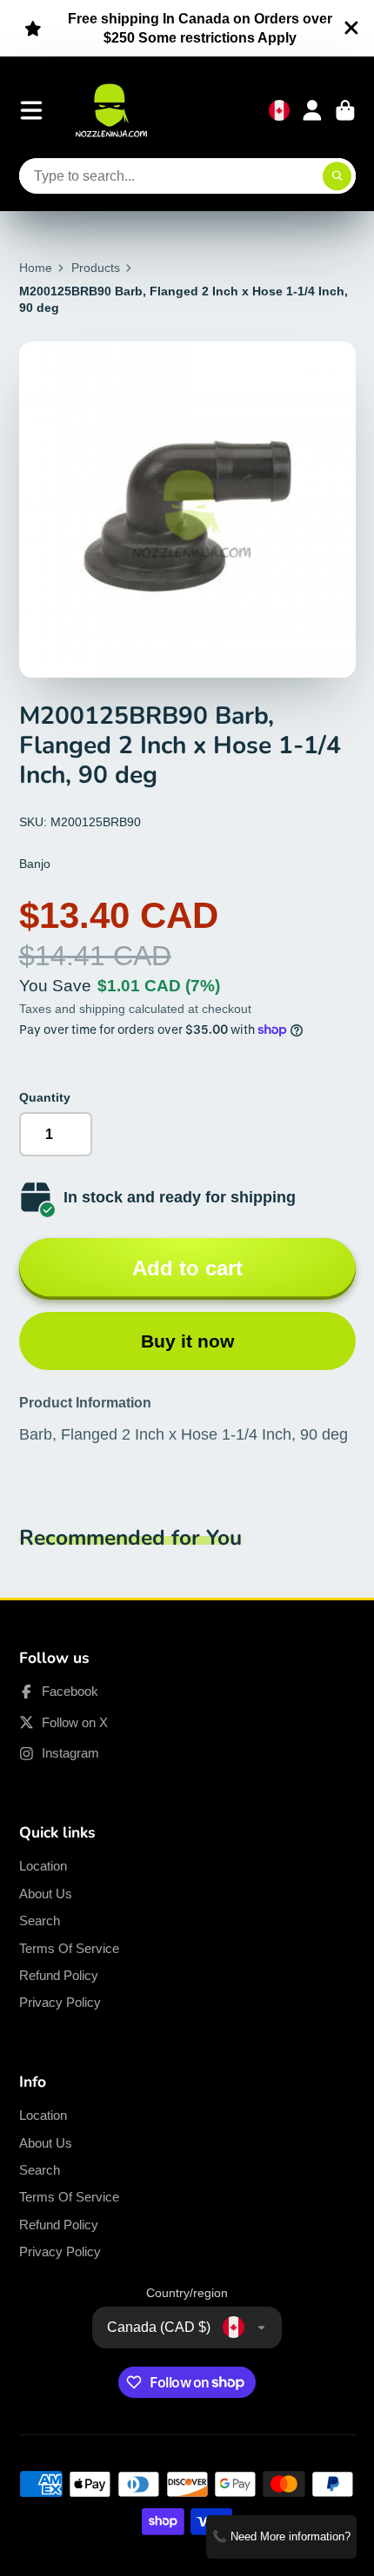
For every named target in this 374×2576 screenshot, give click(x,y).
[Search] (337, 176)
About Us (46, 1894)
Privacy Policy (60, 2002)
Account (312, 110)
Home (36, 268)
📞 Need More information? (281, 2536)
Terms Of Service (69, 1948)
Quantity (45, 1097)
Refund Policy (59, 1975)
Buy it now (187, 1341)
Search (40, 1920)
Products (96, 268)
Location (43, 1866)
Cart (345, 110)
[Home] (111, 110)
